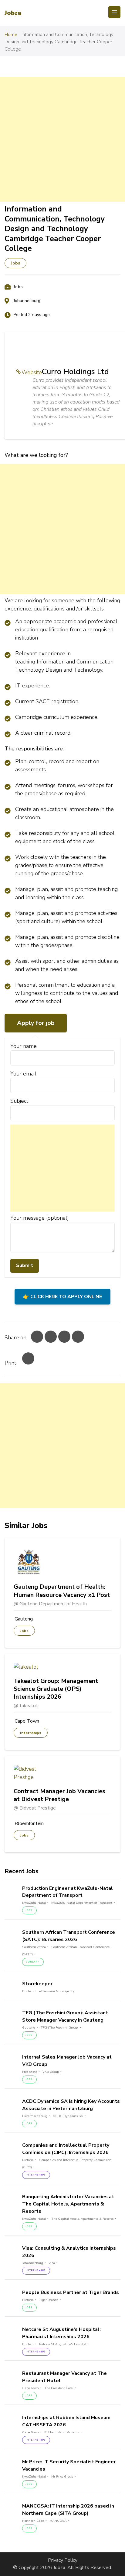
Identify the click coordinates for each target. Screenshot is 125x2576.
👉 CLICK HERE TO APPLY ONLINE (62, 1297)
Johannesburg (27, 301)
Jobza (13, 13)
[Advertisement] (62, 139)
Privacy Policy (63, 2560)
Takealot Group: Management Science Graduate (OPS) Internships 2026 (56, 1689)
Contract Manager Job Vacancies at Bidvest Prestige (59, 1795)
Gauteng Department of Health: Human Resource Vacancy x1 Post (62, 1591)
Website (32, 372)
